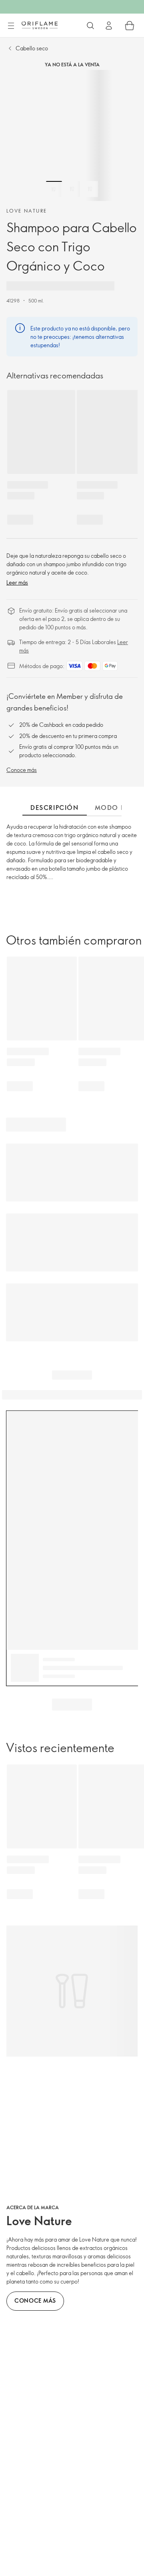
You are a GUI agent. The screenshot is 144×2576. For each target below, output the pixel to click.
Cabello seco (32, 48)
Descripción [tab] (55, 808)
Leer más (17, 582)
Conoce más (22, 770)
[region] (72, 135)
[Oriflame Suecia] (40, 25)
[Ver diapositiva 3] (90, 189)
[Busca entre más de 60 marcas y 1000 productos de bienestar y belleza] (90, 26)
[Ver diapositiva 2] (72, 189)
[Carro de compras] (130, 26)
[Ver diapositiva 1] (54, 189)
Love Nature (27, 211)
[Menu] (11, 26)
